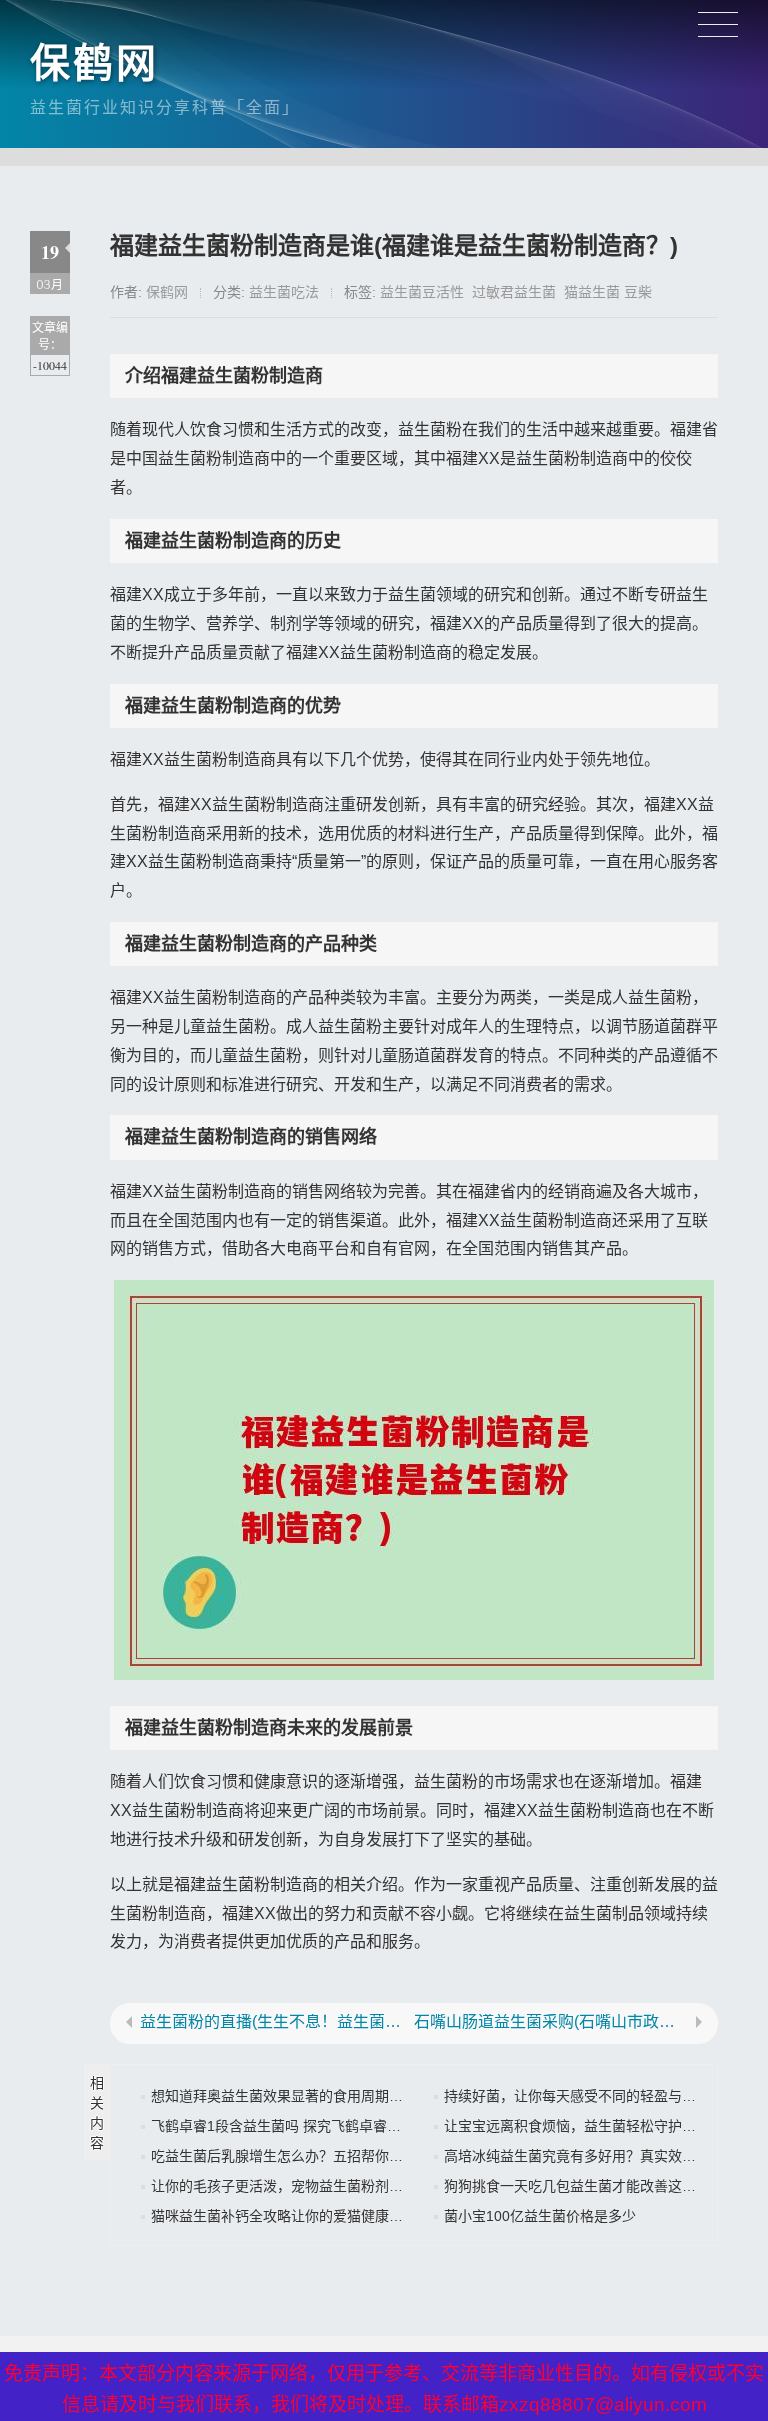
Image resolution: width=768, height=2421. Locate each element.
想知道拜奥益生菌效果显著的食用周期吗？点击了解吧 (319, 2096)
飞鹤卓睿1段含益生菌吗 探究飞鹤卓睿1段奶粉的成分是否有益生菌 (357, 2126)
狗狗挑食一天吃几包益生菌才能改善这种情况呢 (591, 2186)
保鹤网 (94, 63)
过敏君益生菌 (514, 292)
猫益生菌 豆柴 (608, 292)
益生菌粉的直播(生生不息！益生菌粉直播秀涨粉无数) (277, 2022)
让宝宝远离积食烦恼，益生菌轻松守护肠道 (577, 2126)
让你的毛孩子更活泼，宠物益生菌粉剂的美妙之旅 (305, 2186)
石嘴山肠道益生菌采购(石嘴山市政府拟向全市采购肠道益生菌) (551, 2022)
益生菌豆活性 (422, 292)
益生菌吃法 (284, 292)
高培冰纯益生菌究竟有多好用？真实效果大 (577, 2156)
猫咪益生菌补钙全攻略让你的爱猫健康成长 (284, 2216)
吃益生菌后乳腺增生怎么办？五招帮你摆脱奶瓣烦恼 (312, 2156)
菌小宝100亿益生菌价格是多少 (540, 2216)
